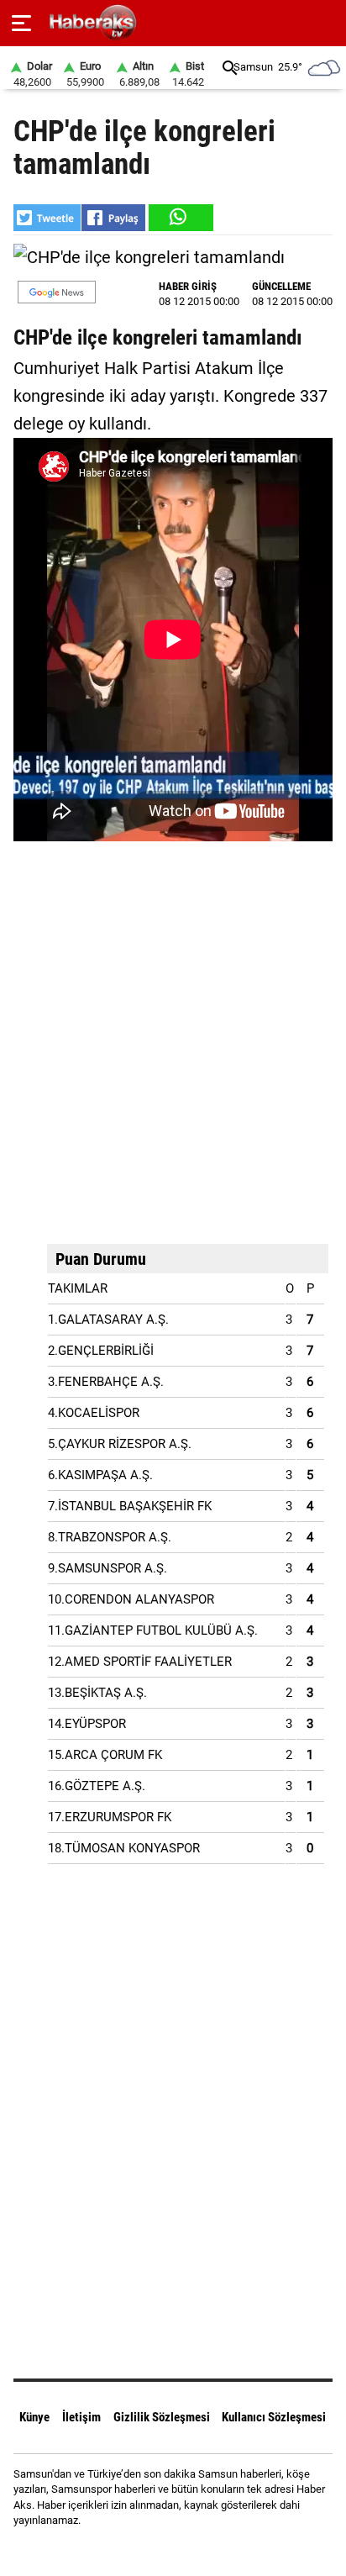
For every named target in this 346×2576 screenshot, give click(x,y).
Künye (34, 2417)
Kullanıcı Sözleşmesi (274, 2417)
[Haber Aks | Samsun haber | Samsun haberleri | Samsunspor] (173, 23)
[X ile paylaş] (47, 218)
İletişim (81, 2417)
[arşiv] (230, 68)
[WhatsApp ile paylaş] (180, 218)
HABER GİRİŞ (188, 286)
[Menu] (21, 24)
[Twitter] (194, 2550)
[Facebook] (152, 2550)
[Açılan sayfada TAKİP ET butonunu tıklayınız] (57, 292)
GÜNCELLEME (281, 286)
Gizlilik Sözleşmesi (162, 2417)
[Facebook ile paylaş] (113, 218)
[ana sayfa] (326, 23)
